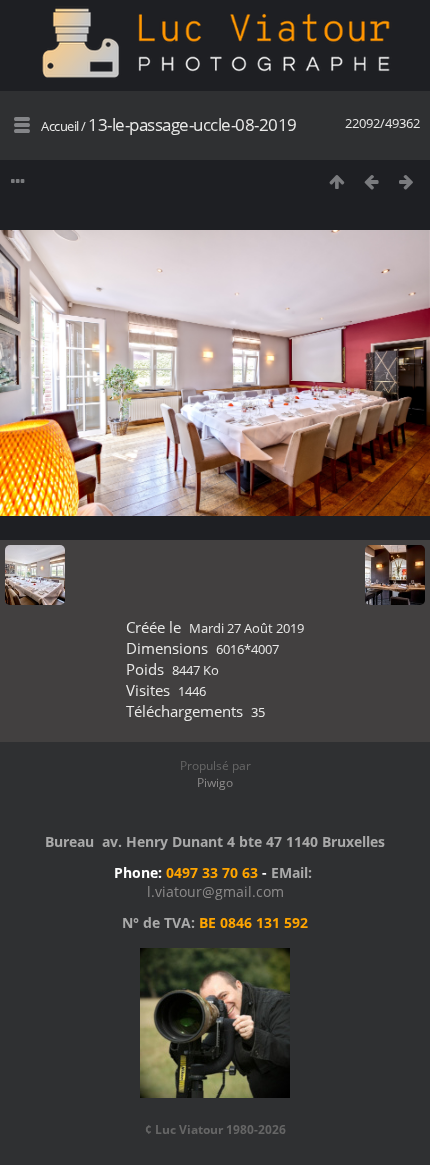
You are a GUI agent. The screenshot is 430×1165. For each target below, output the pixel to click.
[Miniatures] (336, 181)
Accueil (60, 126)
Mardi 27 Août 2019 (246, 628)
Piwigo (215, 782)
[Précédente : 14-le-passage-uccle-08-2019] (371, 181)
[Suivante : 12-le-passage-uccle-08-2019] (406, 181)
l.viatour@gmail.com (215, 891)
